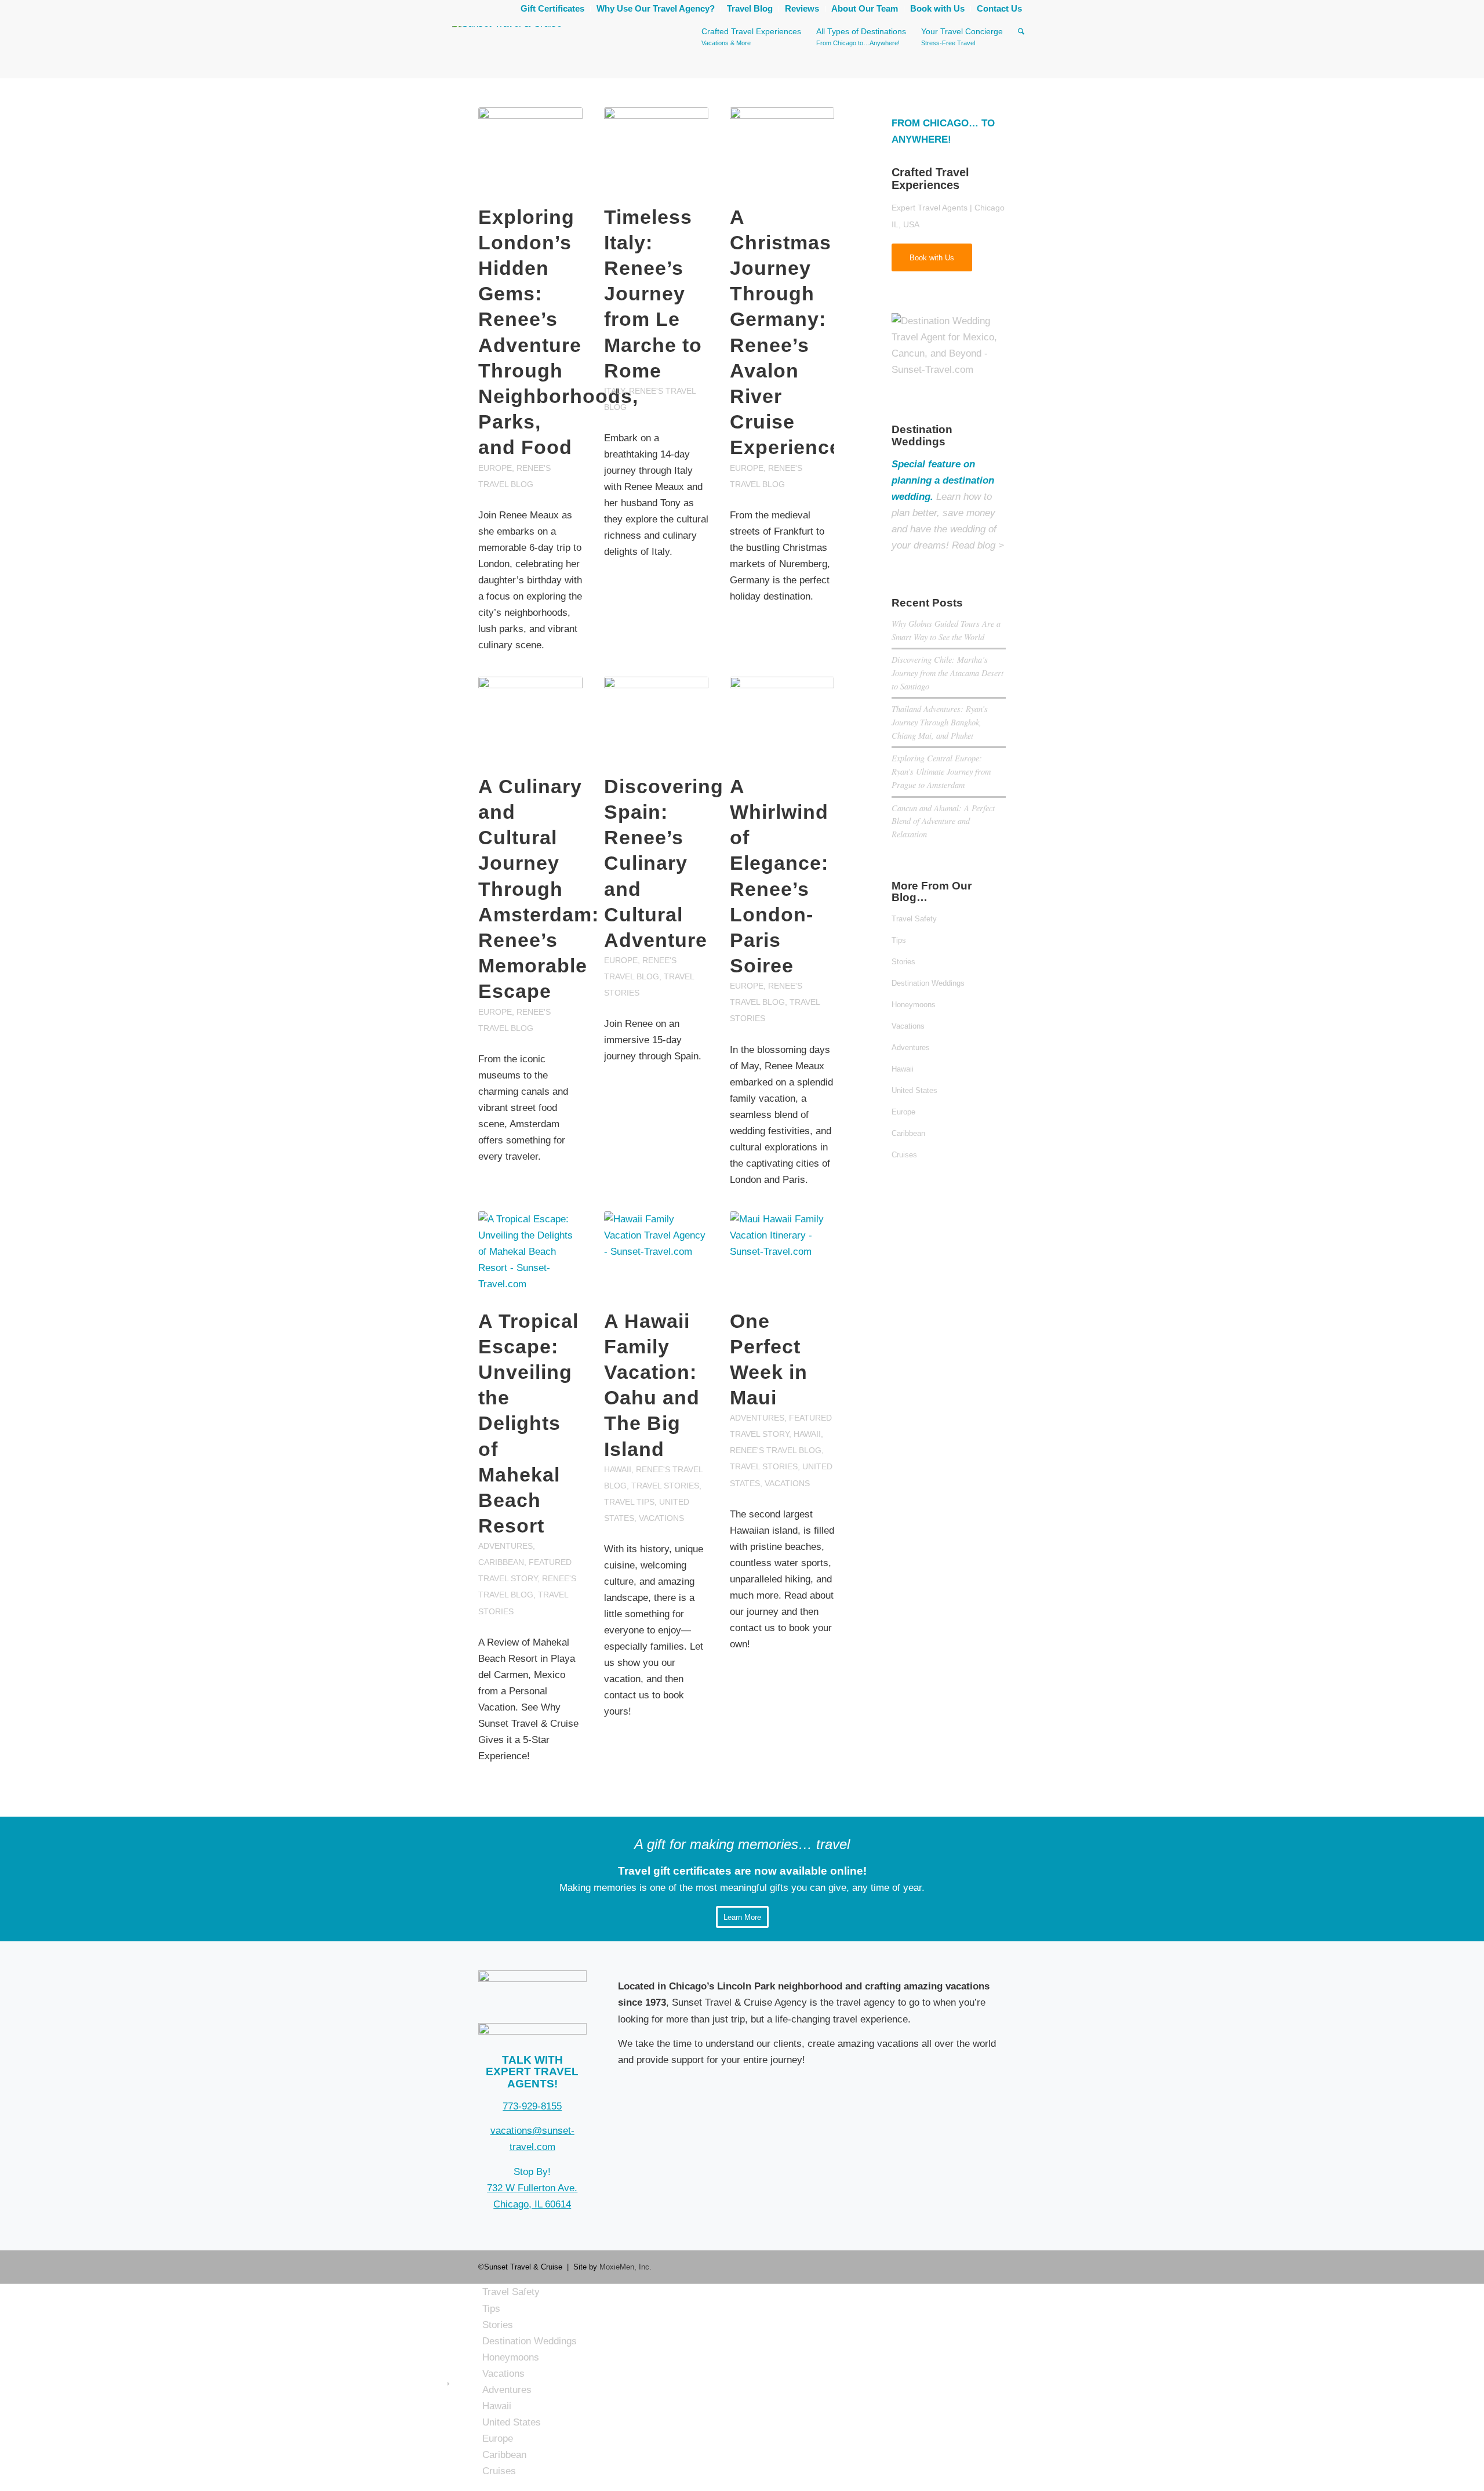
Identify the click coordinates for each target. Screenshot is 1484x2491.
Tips (899, 940)
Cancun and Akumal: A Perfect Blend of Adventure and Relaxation (943, 821)
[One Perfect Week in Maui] (782, 1254)
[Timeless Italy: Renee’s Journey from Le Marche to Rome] (656, 150)
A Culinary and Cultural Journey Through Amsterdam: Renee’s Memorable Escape (539, 889)
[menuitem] (553, 9)
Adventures (505, 1546)
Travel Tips (629, 1502)
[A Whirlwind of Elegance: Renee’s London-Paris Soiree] (782, 719)
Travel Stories (665, 1486)
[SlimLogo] (507, 52)
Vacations (661, 1518)
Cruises (904, 1155)
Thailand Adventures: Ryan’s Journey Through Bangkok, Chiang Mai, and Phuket (940, 722)
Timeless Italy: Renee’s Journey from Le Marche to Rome (653, 294)
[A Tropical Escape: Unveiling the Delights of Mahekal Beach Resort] (530, 1254)
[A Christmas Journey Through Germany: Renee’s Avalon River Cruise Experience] (782, 150)
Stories (903, 962)
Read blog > (978, 545)
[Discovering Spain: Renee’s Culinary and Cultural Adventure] (656, 719)
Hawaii (618, 1470)
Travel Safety (914, 919)
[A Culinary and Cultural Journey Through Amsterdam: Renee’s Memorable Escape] (530, 719)
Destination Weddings (928, 983)
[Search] (1021, 52)
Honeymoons (914, 1005)
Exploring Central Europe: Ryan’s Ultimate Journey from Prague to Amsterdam (941, 771)
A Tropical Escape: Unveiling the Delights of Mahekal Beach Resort (528, 1424)
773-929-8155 (532, 2106)
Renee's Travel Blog (776, 1450)
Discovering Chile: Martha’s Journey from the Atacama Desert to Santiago (947, 673)
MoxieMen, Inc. (625, 2267)
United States (914, 1090)
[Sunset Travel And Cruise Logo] (532, 1979)
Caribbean (501, 1562)
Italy (614, 391)
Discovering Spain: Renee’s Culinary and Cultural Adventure (664, 863)
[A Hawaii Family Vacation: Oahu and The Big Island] (656, 1254)
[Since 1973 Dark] (532, 2031)
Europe (495, 468)
